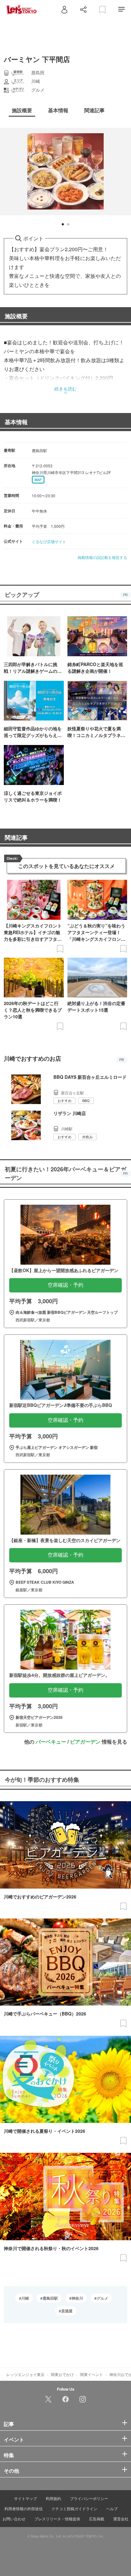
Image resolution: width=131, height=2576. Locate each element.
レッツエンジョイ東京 (25, 2374)
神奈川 (77, 2298)
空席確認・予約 (65, 1285)
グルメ (102, 2298)
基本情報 (16, 422)
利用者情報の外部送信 (24, 2508)
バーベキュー (51, 1742)
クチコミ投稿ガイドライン (74, 2508)
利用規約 (53, 2498)
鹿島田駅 (50, 2298)
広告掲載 (97, 2519)
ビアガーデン (85, 1742)
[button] (63, 224)
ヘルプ (112, 2508)
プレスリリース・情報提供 (57, 2519)
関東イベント (92, 2374)
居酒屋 (67, 2311)
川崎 (25, 2298)
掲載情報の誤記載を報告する (102, 557)
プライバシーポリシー (89, 2498)
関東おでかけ (62, 2374)
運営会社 (121, 2519)
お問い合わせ (14, 2519)
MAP (38, 480)
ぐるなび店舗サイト (49, 541)
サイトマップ (25, 2498)
